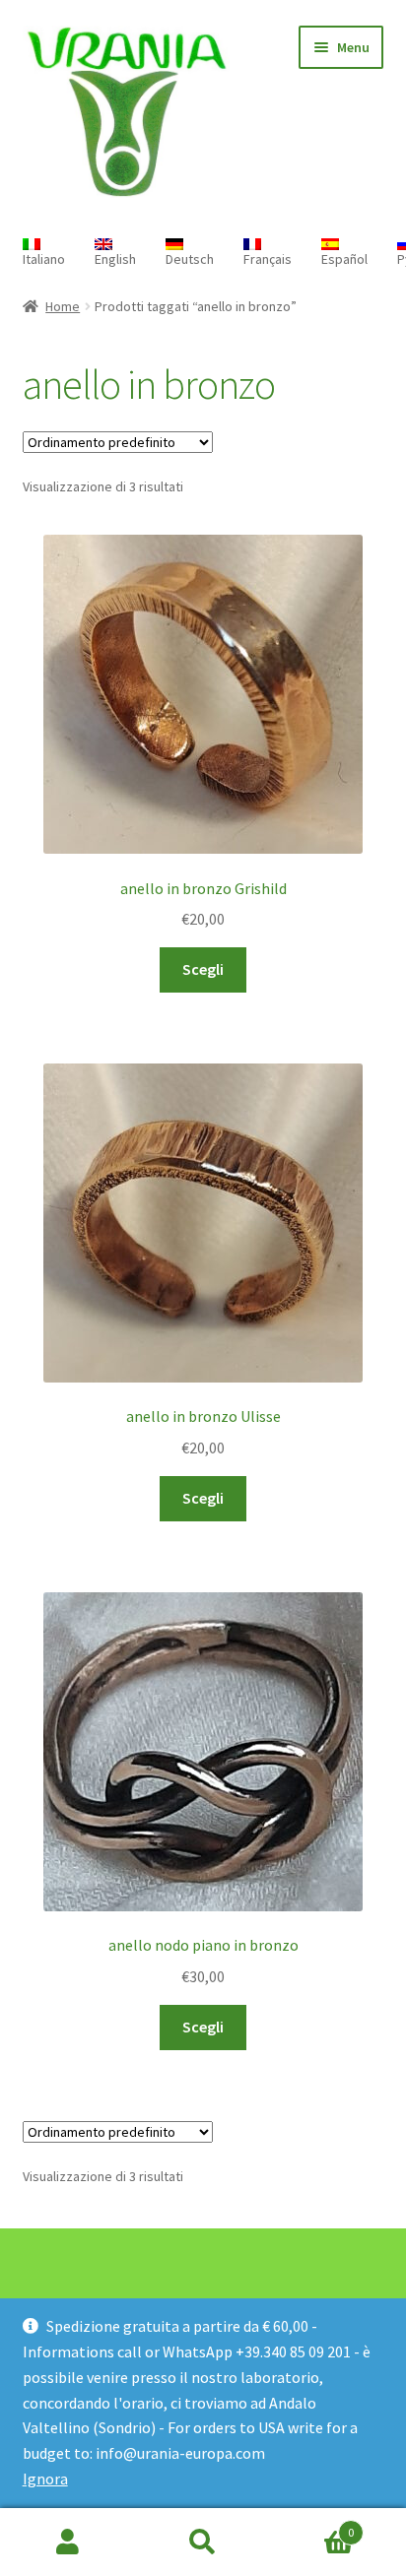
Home (63, 306)
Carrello (313, 2525)
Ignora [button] (45, 2479)
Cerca (203, 2543)
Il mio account (68, 2543)
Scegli (203, 969)
